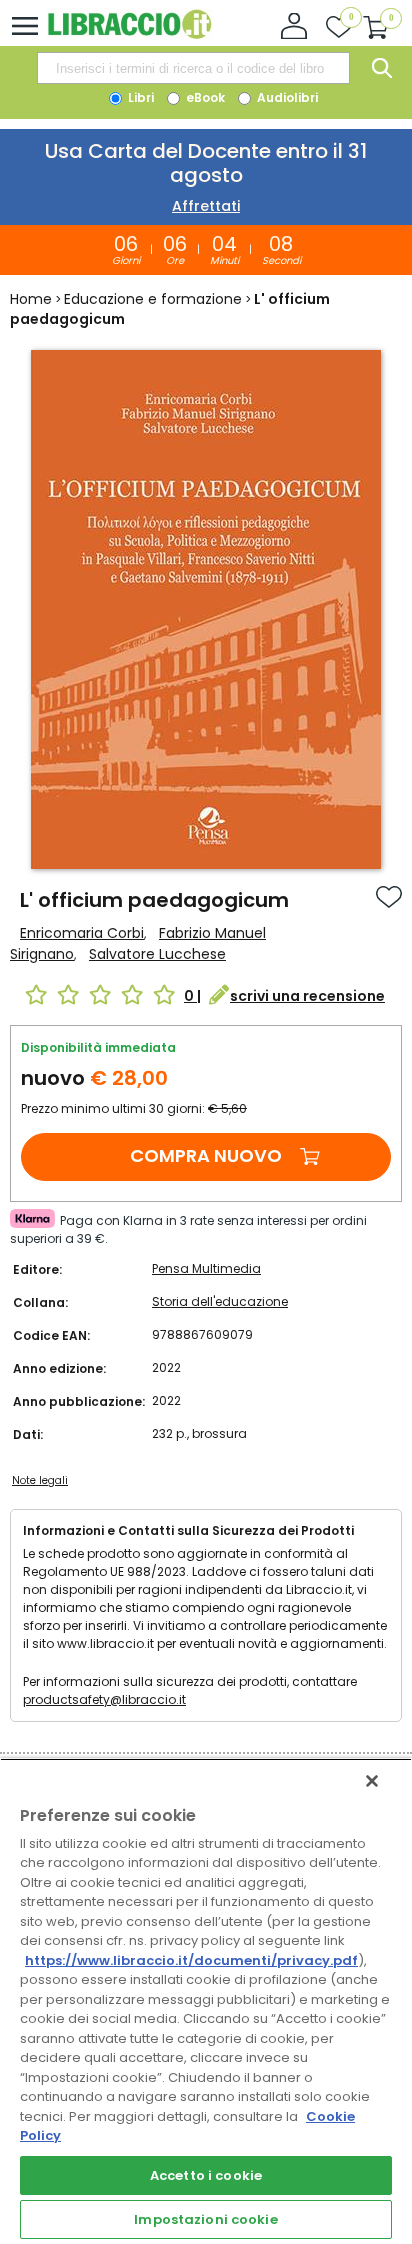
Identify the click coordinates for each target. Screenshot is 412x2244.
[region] (206, 2001)
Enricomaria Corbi (82, 933)
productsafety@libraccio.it (104, 1699)
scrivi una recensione (307, 996)
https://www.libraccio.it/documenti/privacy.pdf (191, 1960)
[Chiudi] (372, 1781)
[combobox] (193, 68)
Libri (139, 97)
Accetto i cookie (206, 2175)
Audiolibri (286, 97)
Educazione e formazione (153, 299)
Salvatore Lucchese (157, 954)
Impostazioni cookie (205, 2219)
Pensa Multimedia (206, 1268)
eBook (204, 97)
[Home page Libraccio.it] (129, 34)
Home (31, 299)
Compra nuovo (206, 1155)
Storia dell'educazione (220, 1301)
